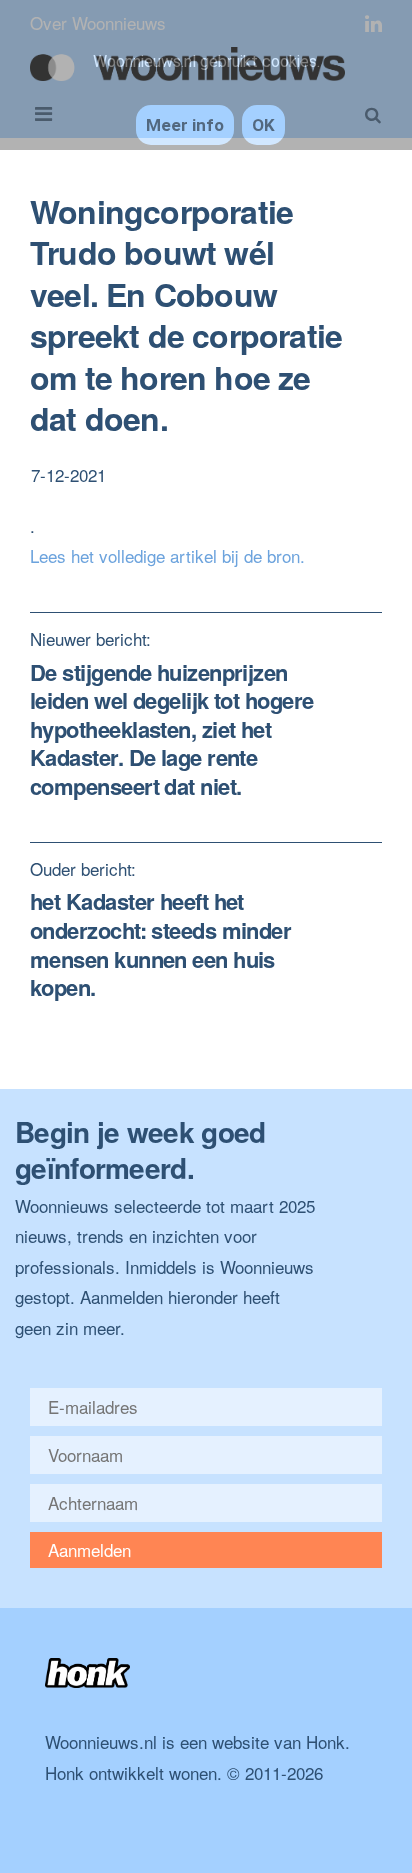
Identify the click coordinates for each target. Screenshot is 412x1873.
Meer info (185, 125)
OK (263, 125)
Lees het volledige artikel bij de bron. (167, 555)
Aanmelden (89, 1549)
